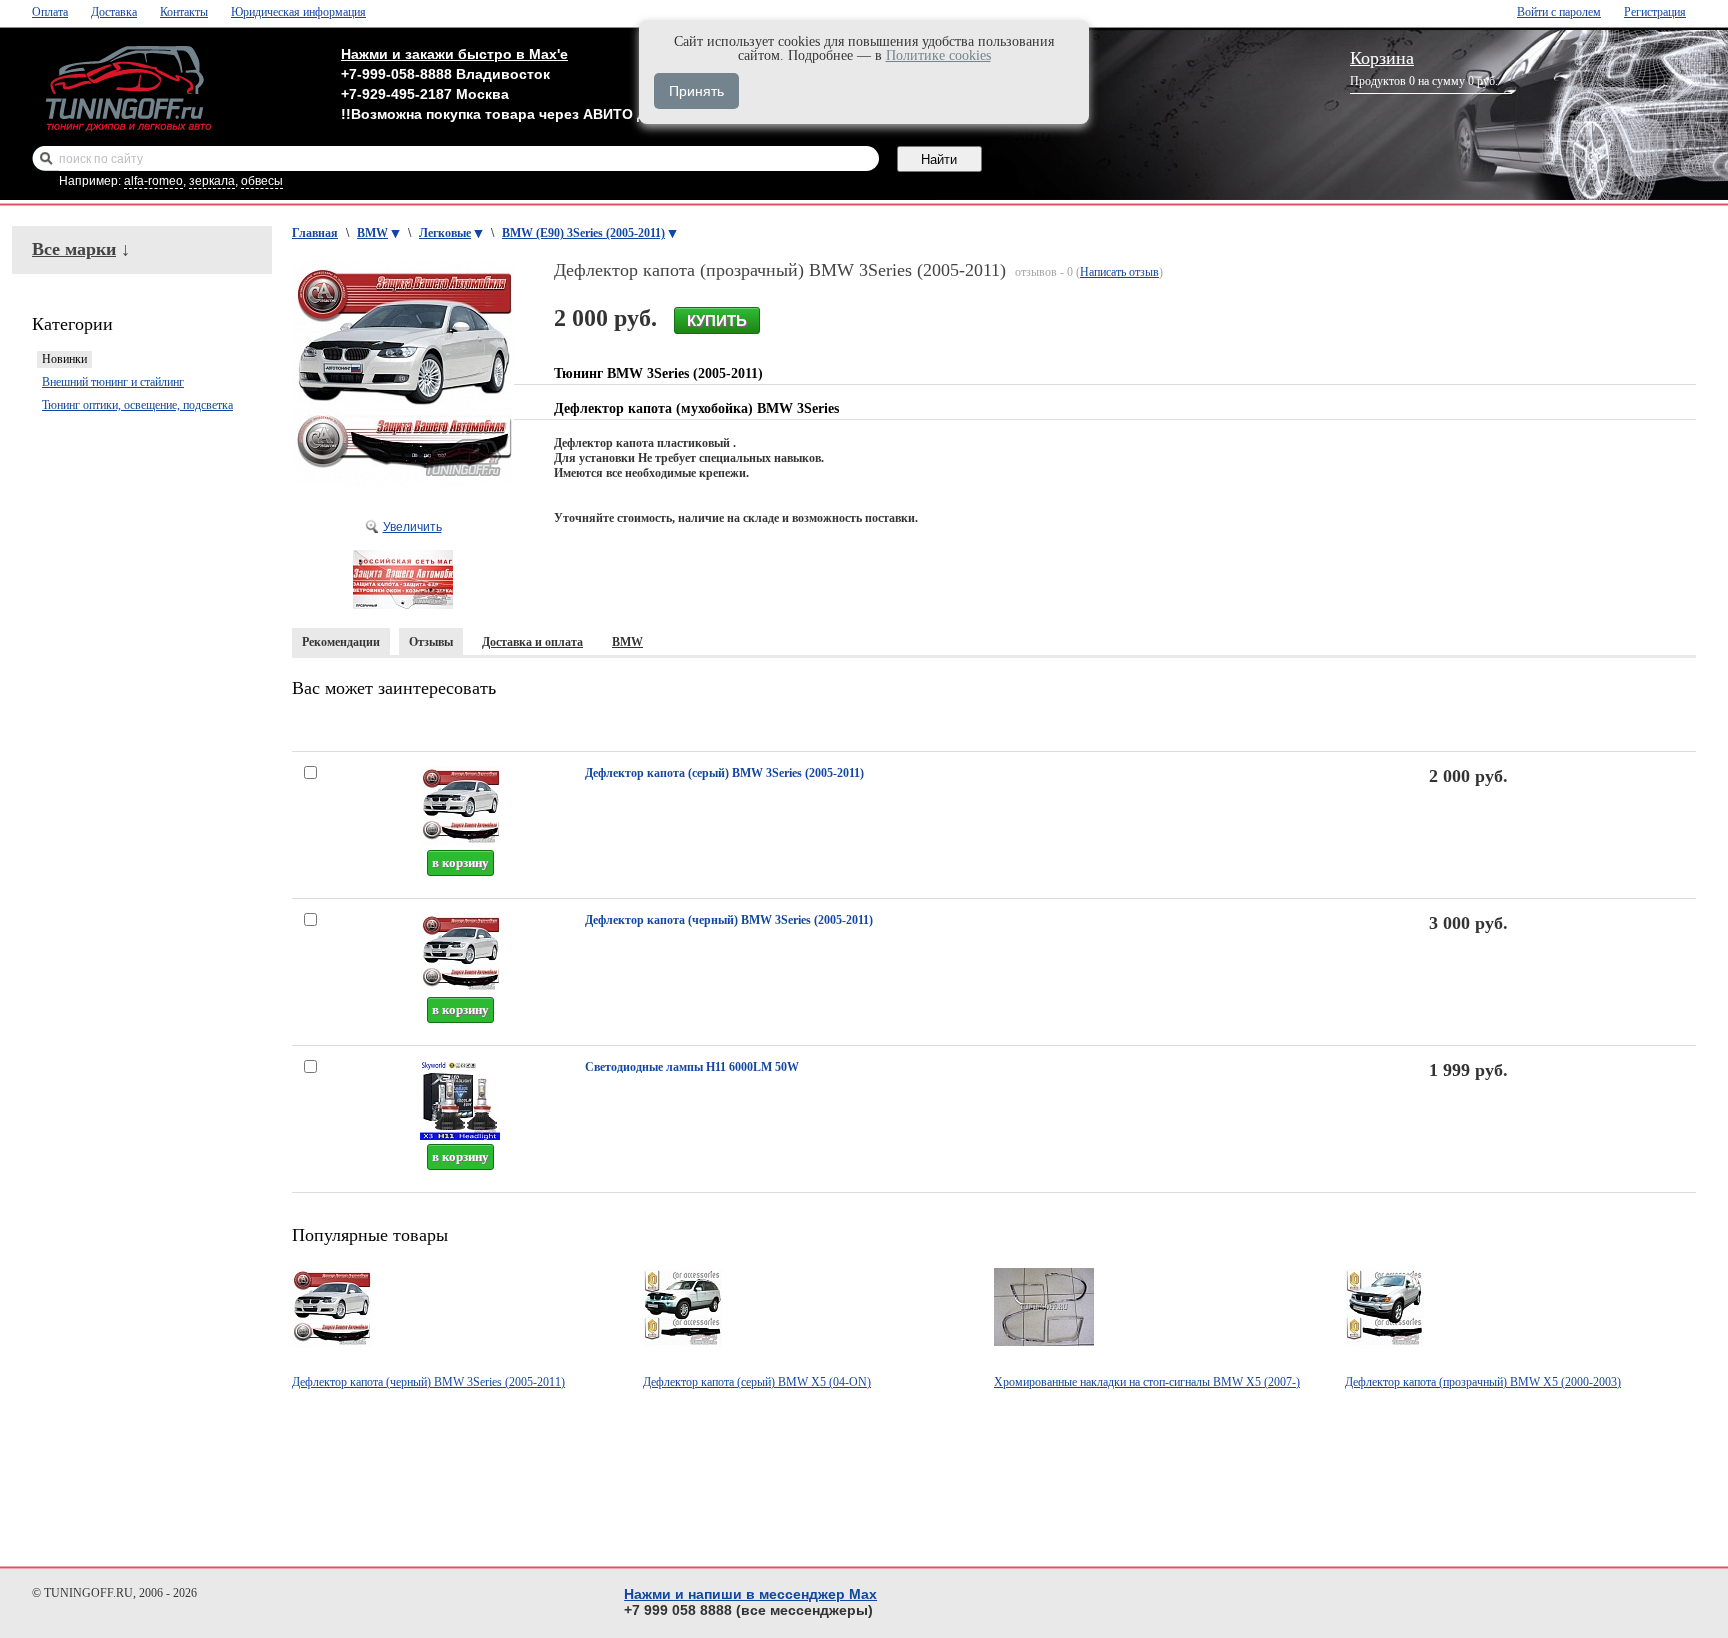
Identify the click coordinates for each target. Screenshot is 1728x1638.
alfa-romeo (153, 181)
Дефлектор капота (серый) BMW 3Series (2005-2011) (724, 773)
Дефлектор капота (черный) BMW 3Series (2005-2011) (729, 920)
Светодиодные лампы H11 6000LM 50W (692, 1067)
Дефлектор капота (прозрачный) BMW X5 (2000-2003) (1483, 1382)
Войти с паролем (1559, 12)
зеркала (212, 181)
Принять (696, 91)
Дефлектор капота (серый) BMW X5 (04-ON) (757, 1382)
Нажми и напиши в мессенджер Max (750, 1594)
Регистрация (1655, 12)
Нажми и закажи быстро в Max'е (454, 54)
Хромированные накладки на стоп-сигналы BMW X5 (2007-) (1147, 1382)
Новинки (64, 359)
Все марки (74, 249)
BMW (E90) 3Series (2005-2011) (583, 233)
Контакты (184, 12)
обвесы (262, 181)
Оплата (50, 12)
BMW (372, 233)
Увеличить (412, 527)
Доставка (114, 12)
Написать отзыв (1119, 272)
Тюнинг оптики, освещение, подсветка (137, 405)
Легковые (445, 233)
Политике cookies (938, 55)
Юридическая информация (298, 12)
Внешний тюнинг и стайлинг (113, 382)
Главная (315, 233)
